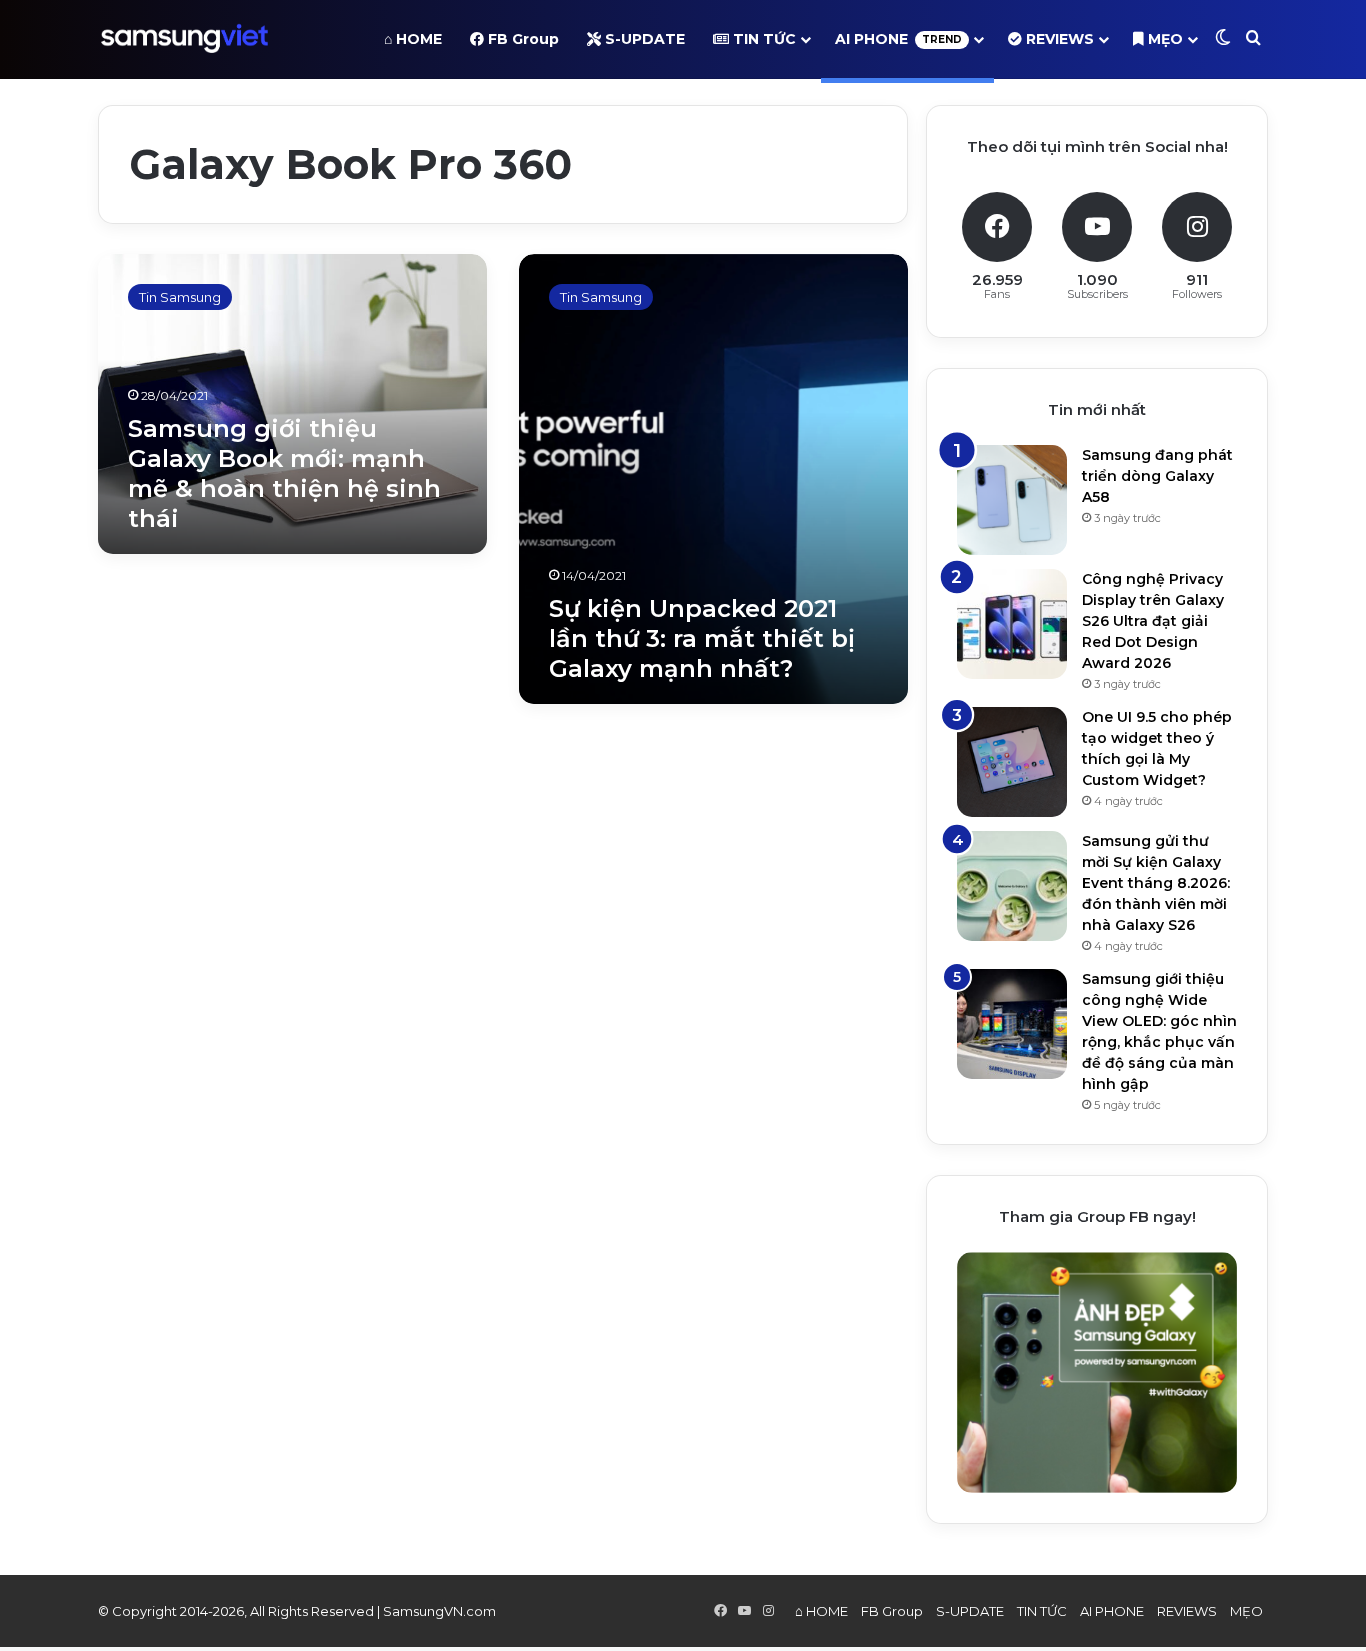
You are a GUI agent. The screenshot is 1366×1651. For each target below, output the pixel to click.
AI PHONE (898, 39)
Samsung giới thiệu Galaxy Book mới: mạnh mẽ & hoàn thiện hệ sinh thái (284, 473)
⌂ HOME (413, 39)
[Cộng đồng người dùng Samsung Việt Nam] (184, 39)
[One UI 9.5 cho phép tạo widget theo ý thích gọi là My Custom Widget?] (1012, 762)
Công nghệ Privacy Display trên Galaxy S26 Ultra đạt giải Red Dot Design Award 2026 (1153, 621)
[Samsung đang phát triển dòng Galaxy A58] (1012, 500)
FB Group (521, 39)
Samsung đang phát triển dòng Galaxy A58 (1157, 476)
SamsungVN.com (439, 1611)
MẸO (1163, 39)
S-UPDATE (643, 39)
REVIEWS (1058, 39)
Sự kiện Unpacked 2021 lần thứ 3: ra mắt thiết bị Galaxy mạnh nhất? (702, 638)
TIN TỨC (762, 39)
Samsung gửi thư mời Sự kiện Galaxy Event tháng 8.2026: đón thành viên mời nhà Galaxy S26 (1156, 883)
